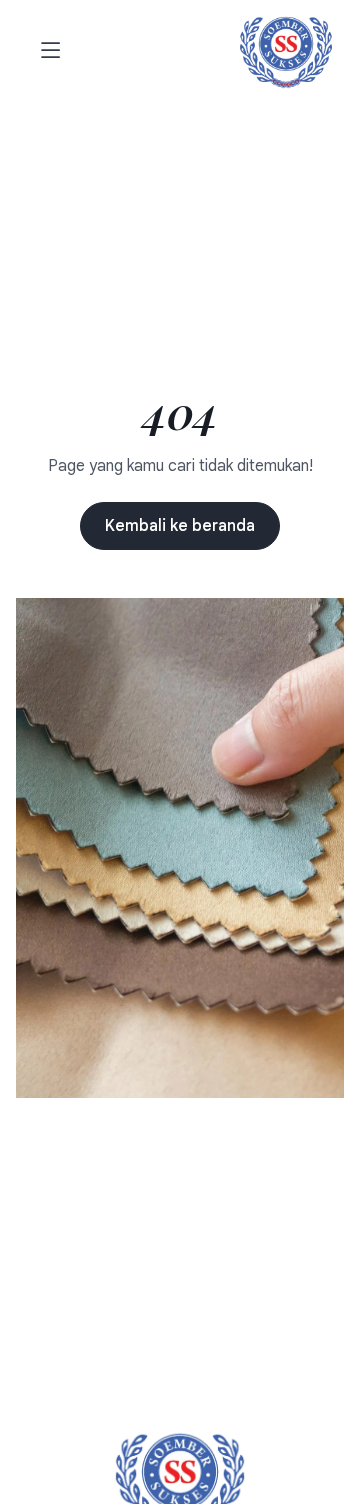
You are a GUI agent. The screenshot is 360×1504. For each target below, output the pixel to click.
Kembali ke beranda (180, 526)
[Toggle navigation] (47, 51)
